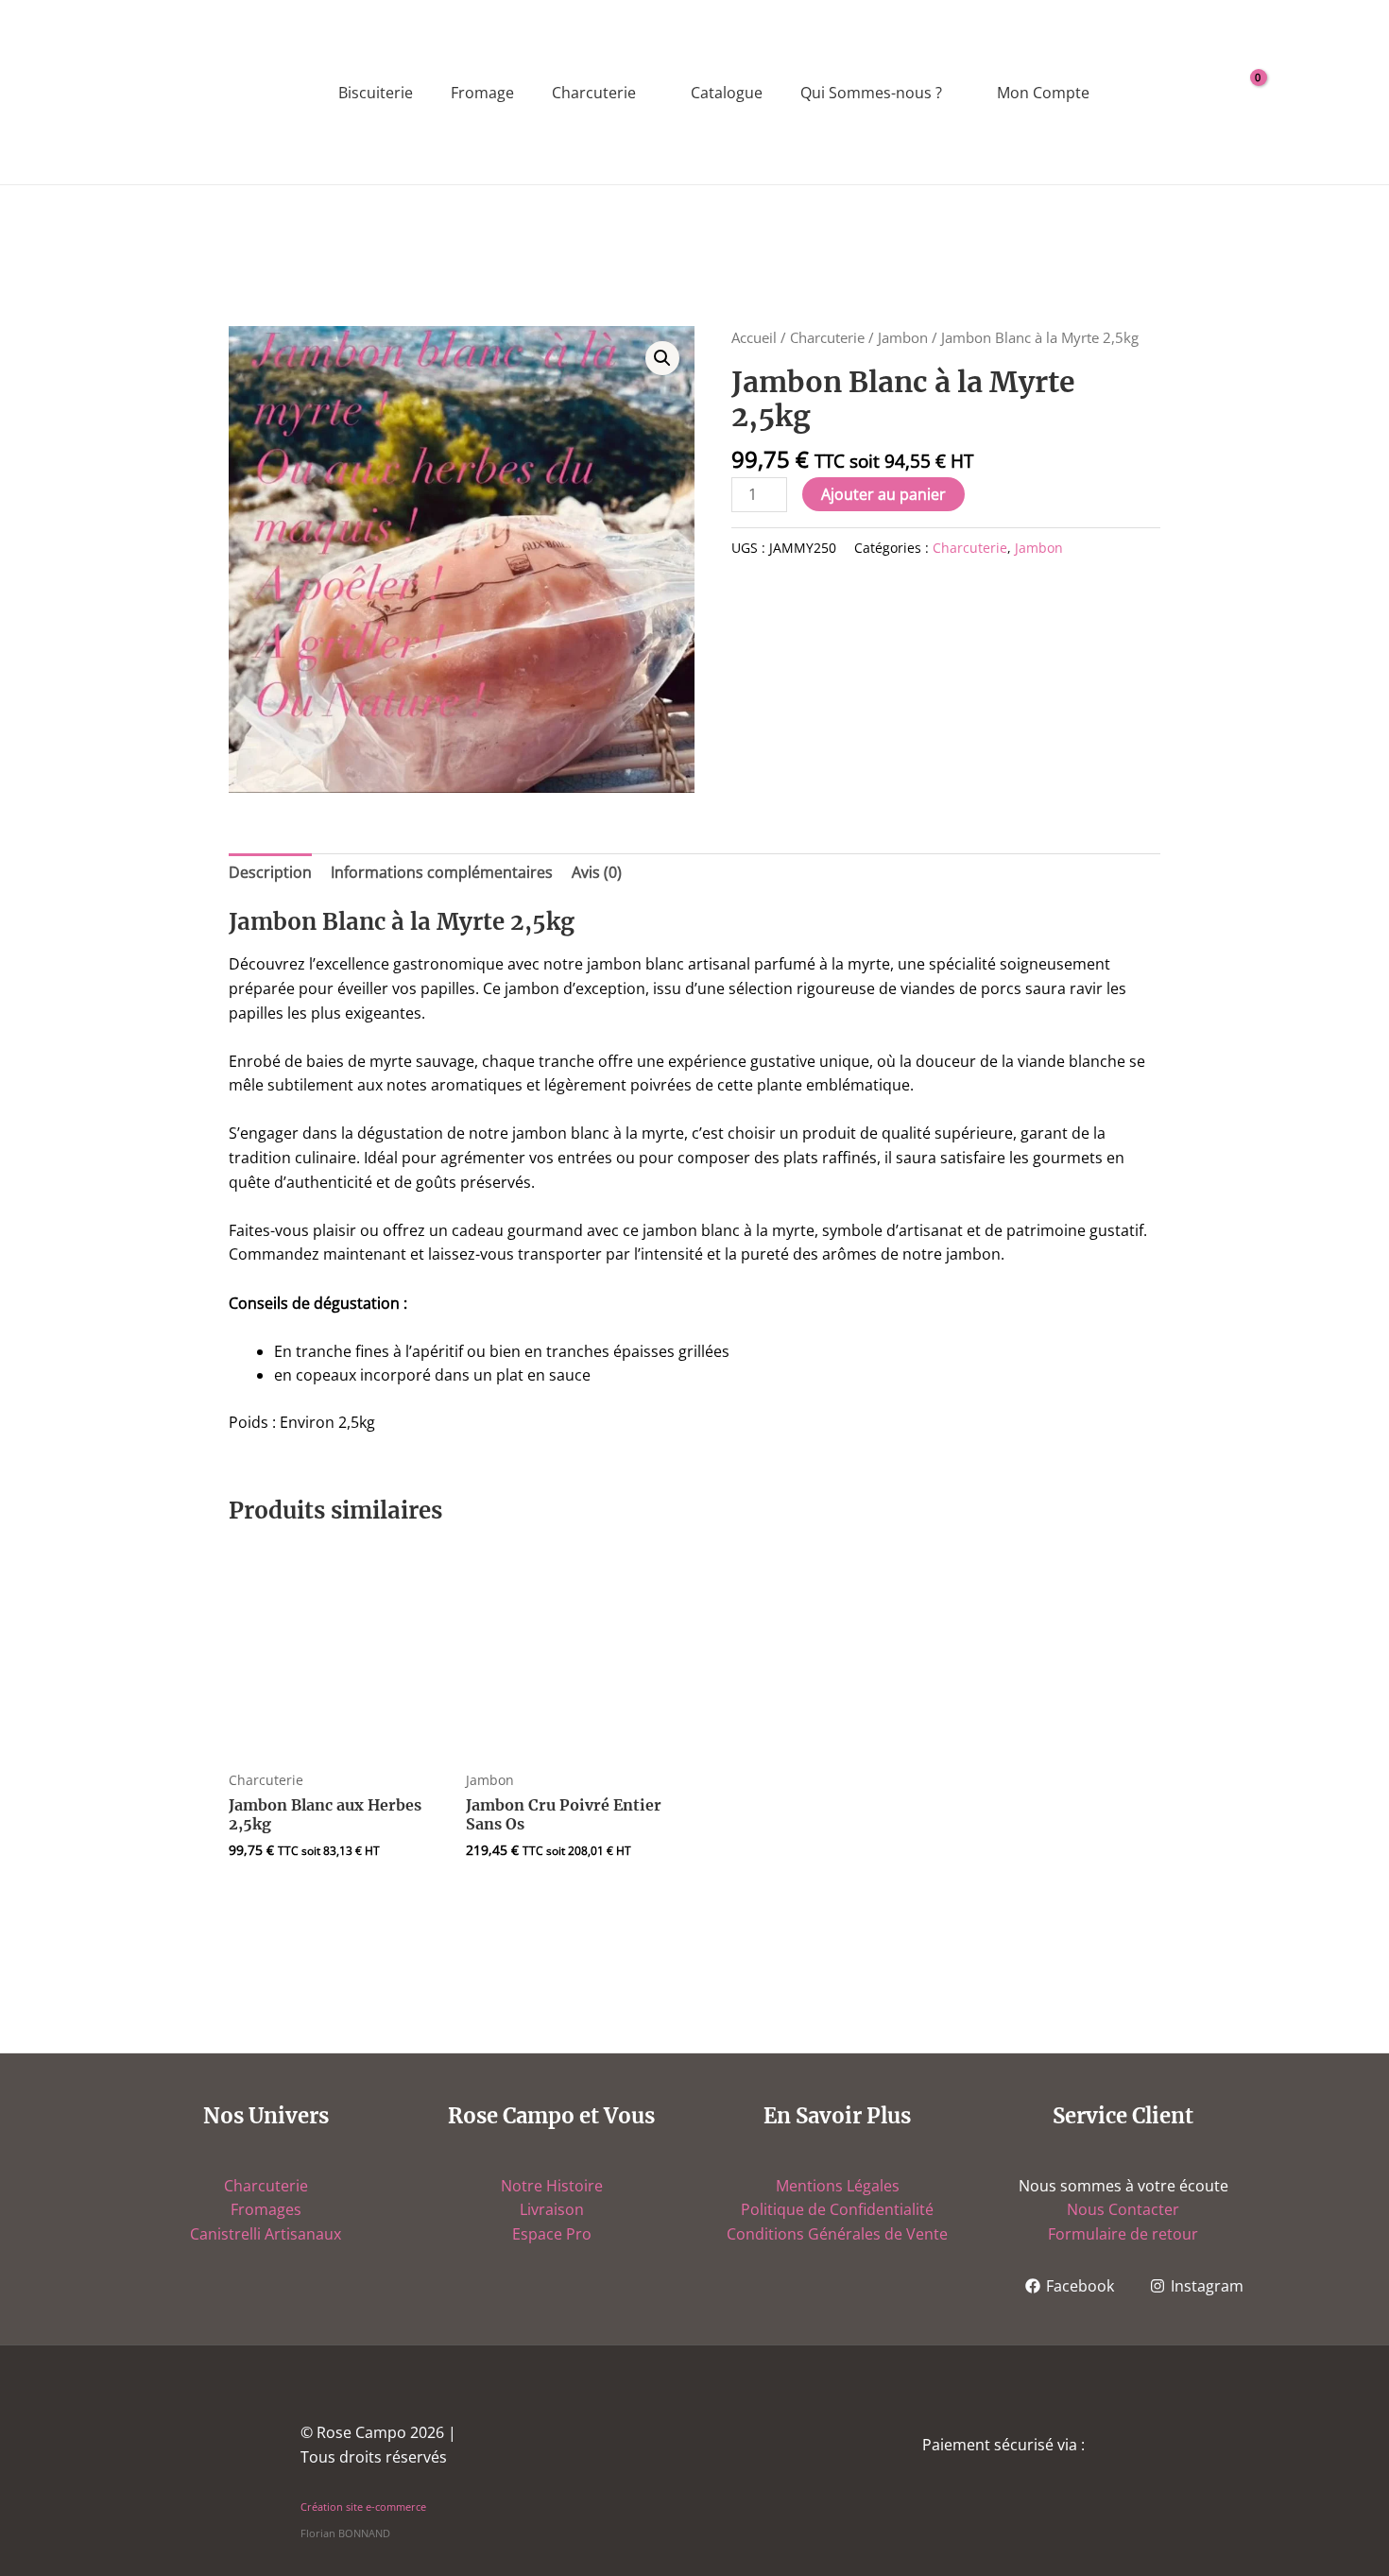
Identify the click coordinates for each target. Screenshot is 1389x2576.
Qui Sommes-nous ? (871, 93)
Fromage (482, 93)
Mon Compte (1043, 93)
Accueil (754, 337)
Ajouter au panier (883, 494)
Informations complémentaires (442, 872)
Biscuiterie (376, 93)
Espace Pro (552, 2234)
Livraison (552, 2209)
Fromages (266, 2209)
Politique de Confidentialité (837, 2209)
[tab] (270, 873)
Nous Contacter (1123, 2209)
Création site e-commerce (363, 2507)
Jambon (903, 337)
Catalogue (727, 93)
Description (270, 872)
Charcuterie (594, 93)
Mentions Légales (838, 2186)
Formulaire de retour (1123, 2234)
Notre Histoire (552, 2186)
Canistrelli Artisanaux (266, 2234)
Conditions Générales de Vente (837, 2234)
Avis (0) (597, 872)
